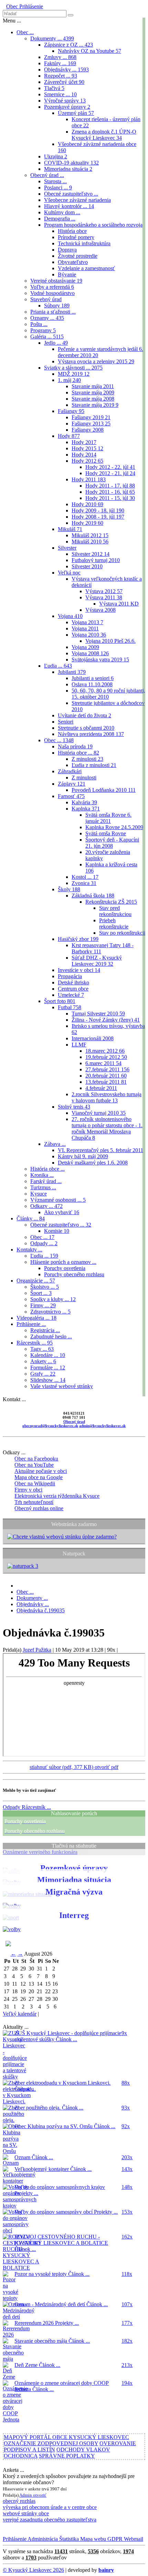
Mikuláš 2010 (90, 542)
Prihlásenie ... (31, 1324)
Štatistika (68, 2539)
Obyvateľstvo (73, 262)
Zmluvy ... (60, 57)
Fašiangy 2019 (91, 417)
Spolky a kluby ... (53, 1299)
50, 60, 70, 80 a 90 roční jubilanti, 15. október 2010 (108, 694)
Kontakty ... (29, 1250)
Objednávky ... (66, 70)
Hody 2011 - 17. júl (110, 486)
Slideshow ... (48, 1380)
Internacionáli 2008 (93, 1038)
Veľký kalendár (20, 2014)
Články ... (31, 1218)
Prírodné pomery (76, 237)
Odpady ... (44, 1243)
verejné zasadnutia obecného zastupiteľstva (50, 2520)
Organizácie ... (36, 1281)
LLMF (79, 1045)
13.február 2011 (106, 1082)
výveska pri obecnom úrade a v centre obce (50, 2507)
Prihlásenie (30, 6)
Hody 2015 (87, 448)
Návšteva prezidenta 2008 (91, 734)
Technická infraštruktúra (84, 243)
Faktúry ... (60, 63)
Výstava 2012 (104, 591)
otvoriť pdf (107, 1767)
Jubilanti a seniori (93, 678)
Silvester (67, 548)
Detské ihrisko (73, 982)
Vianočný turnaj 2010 (99, 1113)
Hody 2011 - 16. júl (110, 492)
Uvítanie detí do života (84, 715)
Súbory (57, 306)
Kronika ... (42, 1175)
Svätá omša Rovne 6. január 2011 (108, 818)
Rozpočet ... (61, 76)
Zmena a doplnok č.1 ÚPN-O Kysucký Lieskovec (104, 135)
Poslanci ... (58, 188)
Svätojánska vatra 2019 (100, 660)
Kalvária (84, 802)
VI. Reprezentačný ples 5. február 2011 (101, 1150)
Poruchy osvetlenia (65, 1268)
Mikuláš (70, 529)
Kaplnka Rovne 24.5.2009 (114, 827)
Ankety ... (43, 1361)
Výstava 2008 (101, 610)
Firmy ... (43, 1305)
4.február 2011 (101, 1088)
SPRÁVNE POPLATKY (67, 2456)
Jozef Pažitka (37, 1650)
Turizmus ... (43, 1187)
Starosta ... (55, 181)
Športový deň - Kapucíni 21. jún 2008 (112, 843)
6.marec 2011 (103, 1063)
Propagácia (70, 976)
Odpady (27, 1807)
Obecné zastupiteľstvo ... (71, 194)
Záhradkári (70, 771)
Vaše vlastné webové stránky (62, 1386)
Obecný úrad (74, 1422)
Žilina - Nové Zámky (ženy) (106, 1020)
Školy (69, 889)
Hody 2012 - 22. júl (110, 467)
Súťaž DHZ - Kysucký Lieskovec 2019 (97, 961)
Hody (69, 436)
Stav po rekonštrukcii (122, 933)
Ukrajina (56, 156)
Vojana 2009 (85, 647)
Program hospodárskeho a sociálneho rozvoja (93, 225)
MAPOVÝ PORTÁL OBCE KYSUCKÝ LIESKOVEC (66, 2437)
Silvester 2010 (87, 566)
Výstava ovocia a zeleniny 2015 (96, 361)
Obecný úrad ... (47, 175)
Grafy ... (43, 1374)
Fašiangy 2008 (88, 430)
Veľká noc (69, 573)
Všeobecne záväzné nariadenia (77, 200)
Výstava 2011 (104, 597)
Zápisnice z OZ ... (68, 45)
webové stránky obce (26, 2513)
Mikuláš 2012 (90, 535)
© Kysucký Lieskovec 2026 (33, 2570)
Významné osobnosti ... (58, 1200)
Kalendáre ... (48, 1355)
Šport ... (41, 1293)
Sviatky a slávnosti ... (73, 368)
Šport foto (60, 1001)
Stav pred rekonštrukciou (115, 911)
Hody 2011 (89, 479)
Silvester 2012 (91, 554)
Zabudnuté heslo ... (51, 1336)
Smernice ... (60, 94)
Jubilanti (72, 672)
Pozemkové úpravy (67, 107)
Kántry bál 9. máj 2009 (83, 1156)
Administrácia (42, 2539)
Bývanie (67, 274)
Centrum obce (73, 989)
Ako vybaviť (62, 1212)
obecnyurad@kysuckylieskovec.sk (50, 1426)
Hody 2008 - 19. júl (98, 517)
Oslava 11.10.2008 (92, 684)
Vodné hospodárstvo (52, 293)
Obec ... (25, 32)
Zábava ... (55, 1144)
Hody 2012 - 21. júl (110, 473)
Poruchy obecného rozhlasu (74, 1274)
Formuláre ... (48, 1368)
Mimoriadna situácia (68, 169)
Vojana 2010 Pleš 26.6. (110, 641)
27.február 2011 (107, 1069)
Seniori (66, 722)
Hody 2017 (84, 442)
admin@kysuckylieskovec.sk (102, 1426)
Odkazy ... (46, 1206)
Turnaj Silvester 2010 (98, 1014)
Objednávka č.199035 (41, 1610)
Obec (12, 6)
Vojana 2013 (87, 622)
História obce (72, 231)
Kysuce (39, 1194)
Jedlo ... (56, 343)
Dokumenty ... (52, 38)
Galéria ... (47, 337)
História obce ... (78, 753)
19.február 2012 (106, 1057)
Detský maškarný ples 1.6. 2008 (93, 1163)
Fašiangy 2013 (91, 424)
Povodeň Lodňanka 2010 (104, 790)
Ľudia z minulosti (94, 765)
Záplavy (72, 784)
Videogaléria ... (36, 1318)
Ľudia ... (58, 666)
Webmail (133, 2539)
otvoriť (40, 2495)
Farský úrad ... (46, 1181)
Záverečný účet (64, 82)
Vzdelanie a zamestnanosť (86, 268)
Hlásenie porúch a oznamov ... (63, 1262)
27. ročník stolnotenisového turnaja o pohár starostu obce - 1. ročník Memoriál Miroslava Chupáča (107, 1128)
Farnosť (71, 796)
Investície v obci (79, 970)
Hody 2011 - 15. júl (110, 498)
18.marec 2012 (105, 1051)
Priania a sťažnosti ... (53, 312)
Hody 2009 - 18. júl (98, 510)
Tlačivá (54, 88)
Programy (43, 330)
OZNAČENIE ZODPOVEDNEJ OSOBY (51, 2443)
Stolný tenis (74, 1107)
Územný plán (76, 113)
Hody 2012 (87, 461)
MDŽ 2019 (74, 374)
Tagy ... (42, 1349)
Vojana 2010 (89, 635)
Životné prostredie (78, 256)
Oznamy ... (47, 318)
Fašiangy (71, 411)
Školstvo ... (45, 1287)
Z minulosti (87, 759)
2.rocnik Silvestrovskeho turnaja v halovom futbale (107, 1097)
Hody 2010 (87, 504)
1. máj (69, 380)
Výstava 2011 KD (119, 604)
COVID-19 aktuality (71, 163)
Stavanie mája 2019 (95, 405)
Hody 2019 (87, 523)
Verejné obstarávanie (56, 281)
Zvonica (84, 883)
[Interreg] (12, 1929)
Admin (26, 2495)
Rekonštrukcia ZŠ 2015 (111, 902)
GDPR (114, 2539)
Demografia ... (60, 219)
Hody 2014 (84, 455)
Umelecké (71, 995)
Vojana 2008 (90, 653)
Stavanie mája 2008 (93, 399)
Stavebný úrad (46, 299)
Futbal (70, 1007)
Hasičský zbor (78, 939)
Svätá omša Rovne (106, 833)
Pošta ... (39, 324)
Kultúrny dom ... (62, 212)
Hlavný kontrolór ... (69, 206)
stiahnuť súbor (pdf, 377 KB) (62, 1767)
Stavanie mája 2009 (93, 392)
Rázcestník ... (35, 1343)
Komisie (57, 1231)
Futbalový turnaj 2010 (96, 560)
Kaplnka (86, 809)
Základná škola (93, 896)
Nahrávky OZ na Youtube (89, 51)
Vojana (70, 616)
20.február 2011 (106, 1076)
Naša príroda (75, 746)
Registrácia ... (45, 1330)
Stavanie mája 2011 (93, 386)
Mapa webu (92, 2539)
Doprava (67, 250)
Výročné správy (65, 101)
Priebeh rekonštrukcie (114, 923)
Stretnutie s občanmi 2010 (86, 728)
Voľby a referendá (52, 287)
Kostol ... (85, 877)
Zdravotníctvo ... (50, 1312)
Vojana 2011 (85, 628)
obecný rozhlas (19, 2501)
